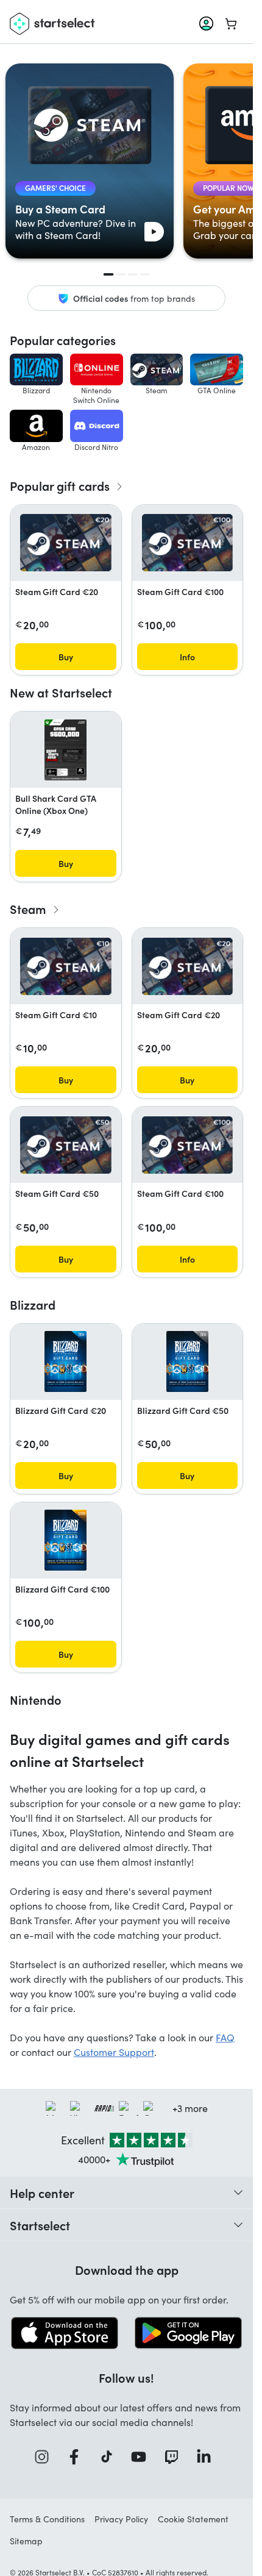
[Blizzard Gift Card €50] (187, 1361)
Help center (42, 2192)
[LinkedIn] (208, 2457)
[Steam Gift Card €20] (66, 543)
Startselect (40, 2225)
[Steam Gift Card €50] (66, 1145)
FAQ (225, 2037)
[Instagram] (46, 2457)
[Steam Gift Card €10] (66, 966)
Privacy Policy (121, 2519)
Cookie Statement (193, 2519)
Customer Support (114, 2052)
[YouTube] (143, 2457)
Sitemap (26, 2541)
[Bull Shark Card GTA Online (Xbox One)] (65, 750)
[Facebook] (78, 2457)
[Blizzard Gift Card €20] (65, 1361)
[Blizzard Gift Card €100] (65, 1540)
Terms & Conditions (47, 2519)
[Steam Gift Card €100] (188, 543)
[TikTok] (111, 2457)
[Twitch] (175, 2457)
